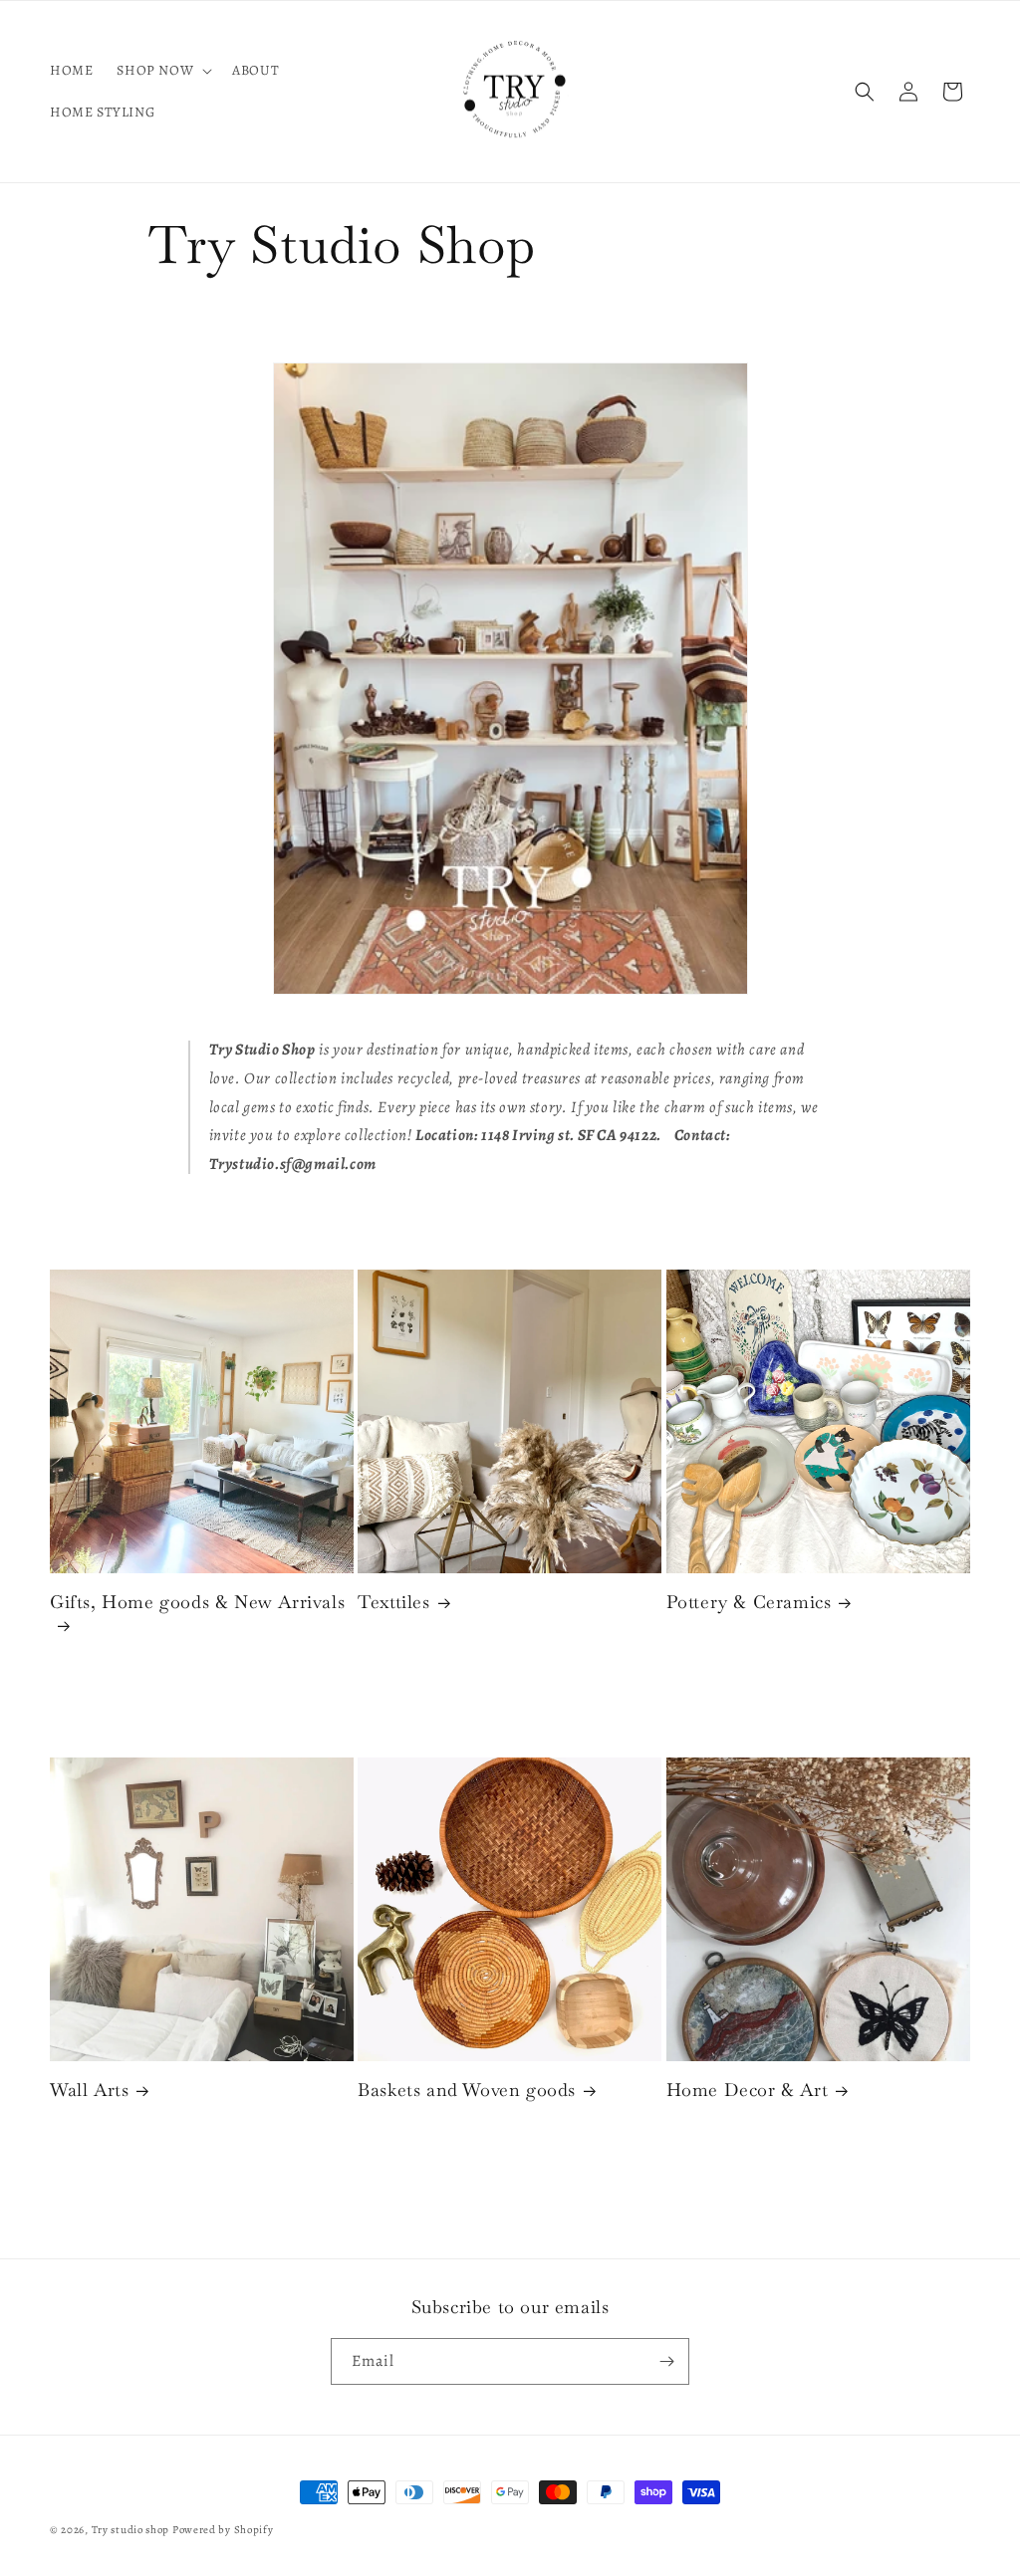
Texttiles (393, 1602)
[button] (162, 71)
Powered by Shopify (223, 2530)
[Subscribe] (666, 2361)
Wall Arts (89, 2090)
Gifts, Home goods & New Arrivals (197, 1602)
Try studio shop (131, 2530)
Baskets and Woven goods (467, 2090)
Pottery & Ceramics (749, 1602)
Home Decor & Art (748, 2090)
